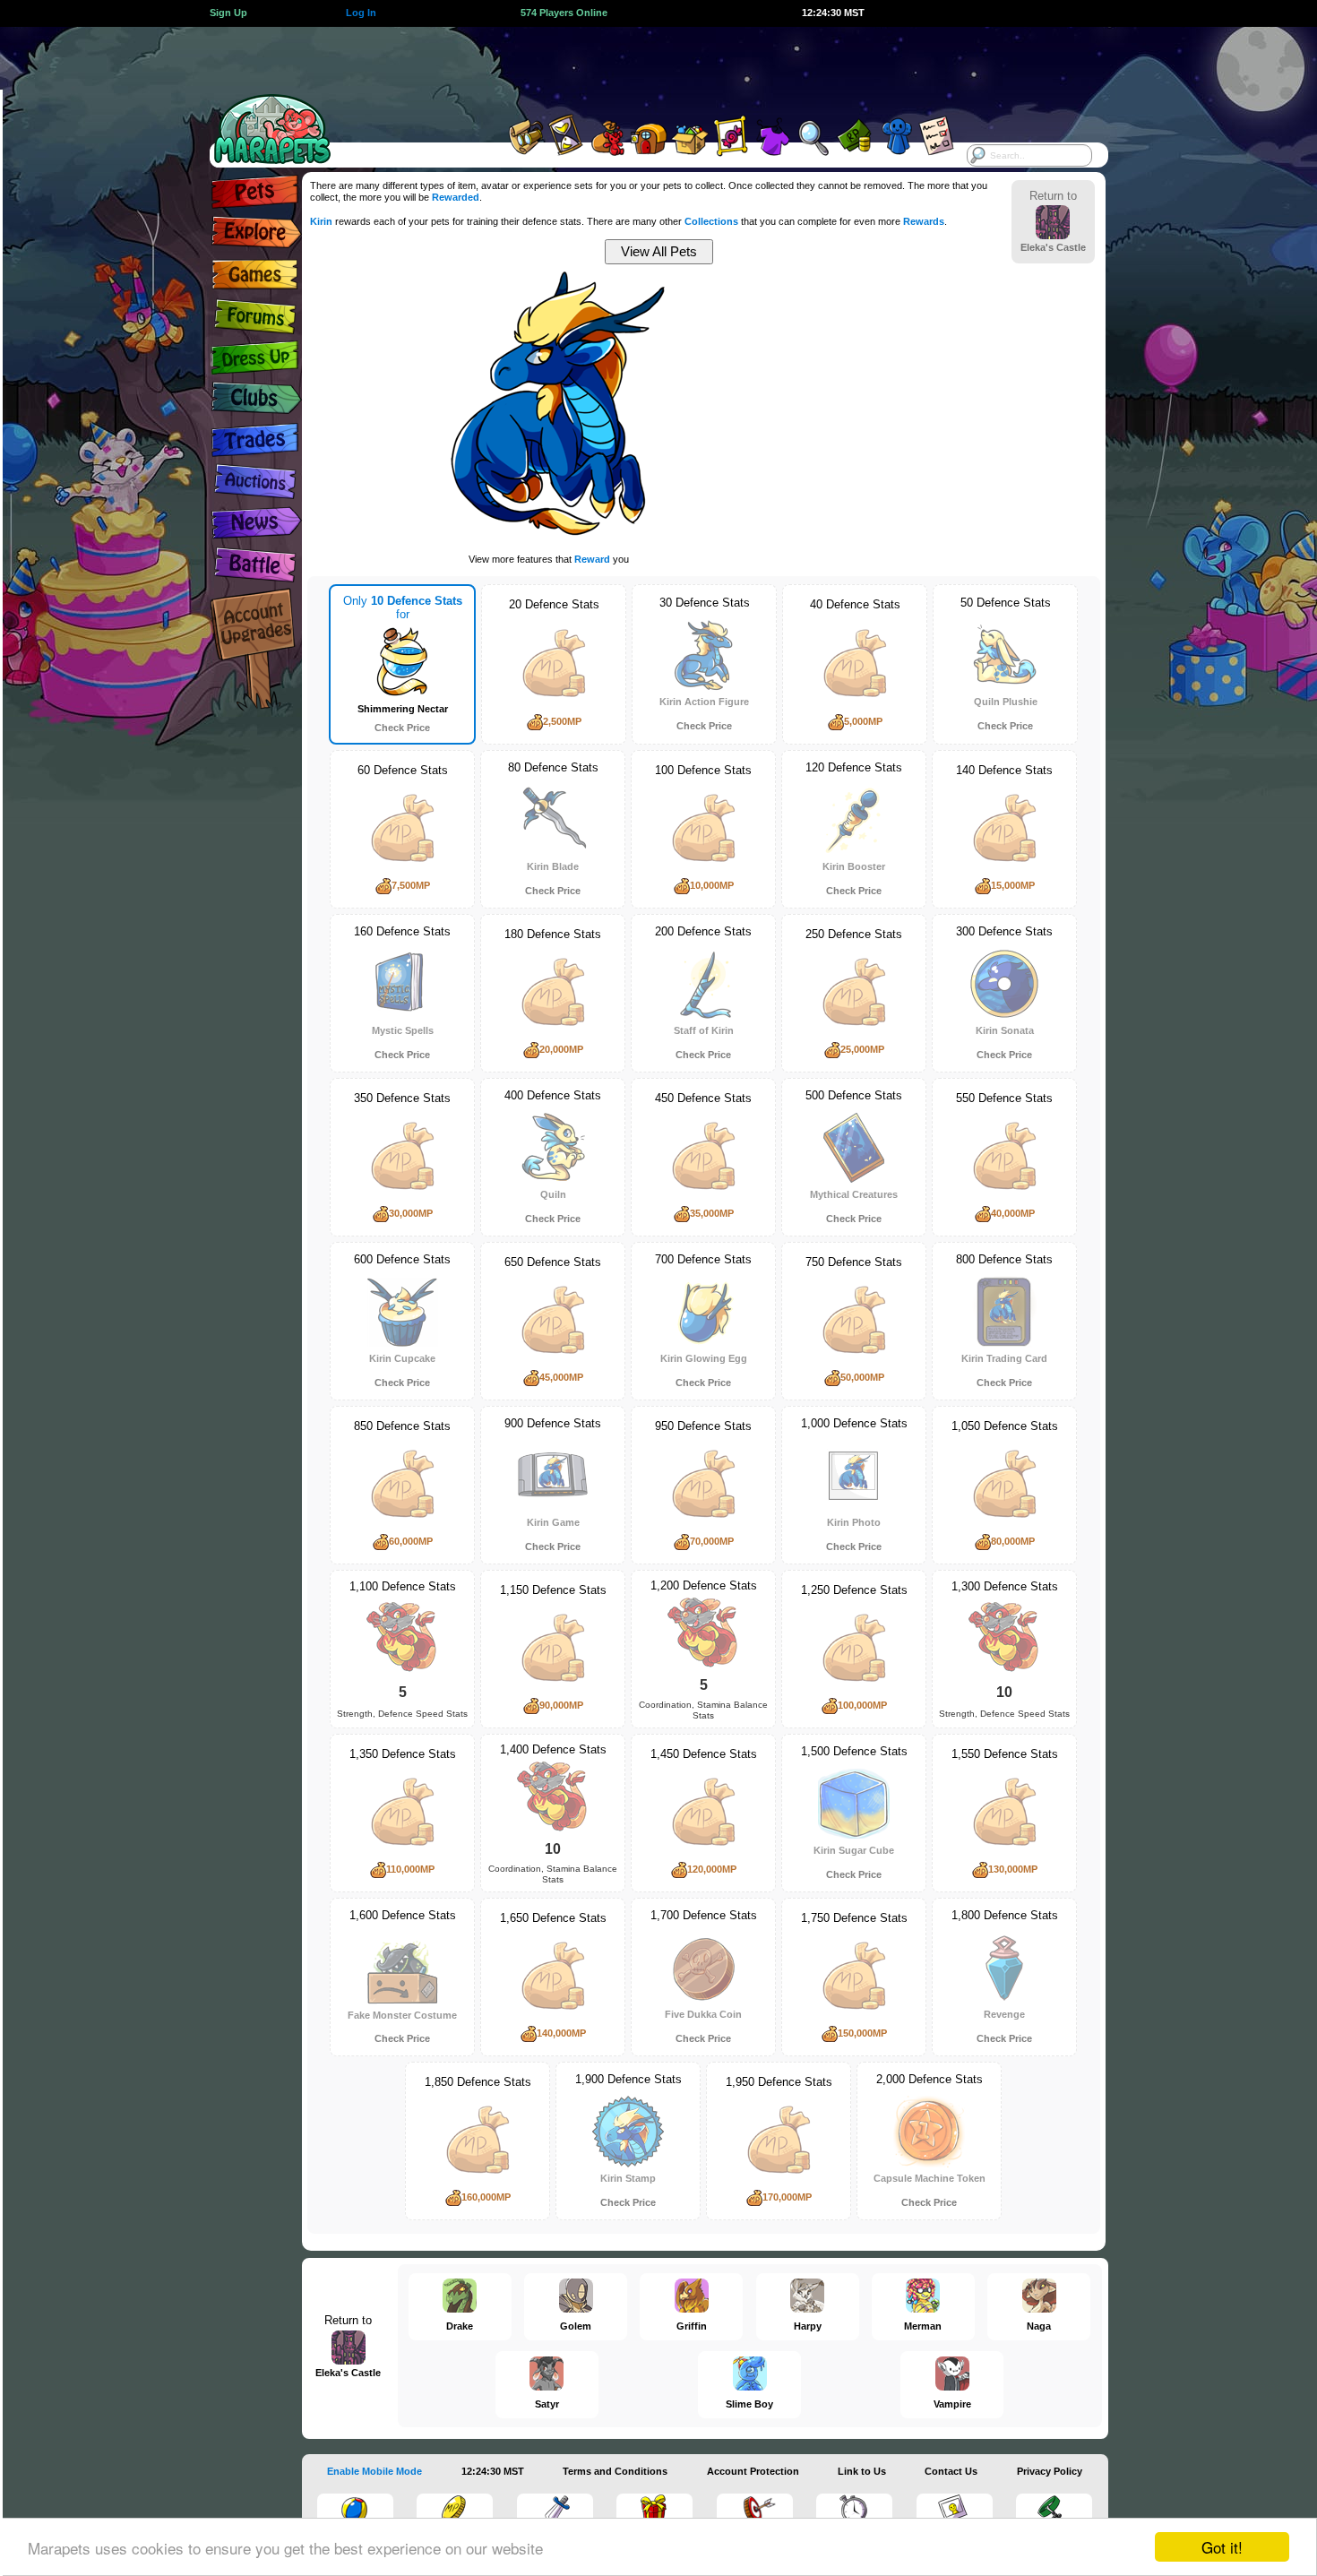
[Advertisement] (642, 67)
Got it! (1222, 2547)
